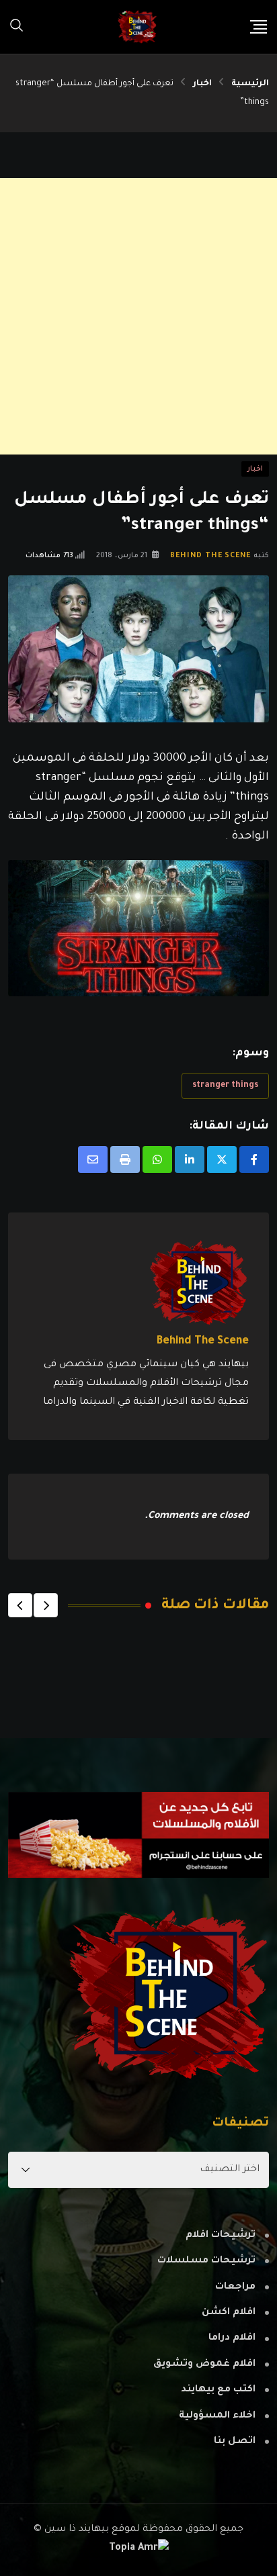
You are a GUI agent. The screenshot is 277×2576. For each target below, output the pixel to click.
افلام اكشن (229, 2313)
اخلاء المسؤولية (217, 2416)
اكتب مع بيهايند (218, 2390)
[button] (46, 1605)
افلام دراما (232, 2338)
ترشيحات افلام (221, 2236)
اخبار (202, 84)
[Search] (17, 27)
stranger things (225, 1086)
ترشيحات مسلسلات (206, 2261)
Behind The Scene (210, 556)
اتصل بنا (235, 2442)
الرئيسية (250, 84)
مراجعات (235, 2287)
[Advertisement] (138, 316)
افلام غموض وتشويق (204, 2365)
